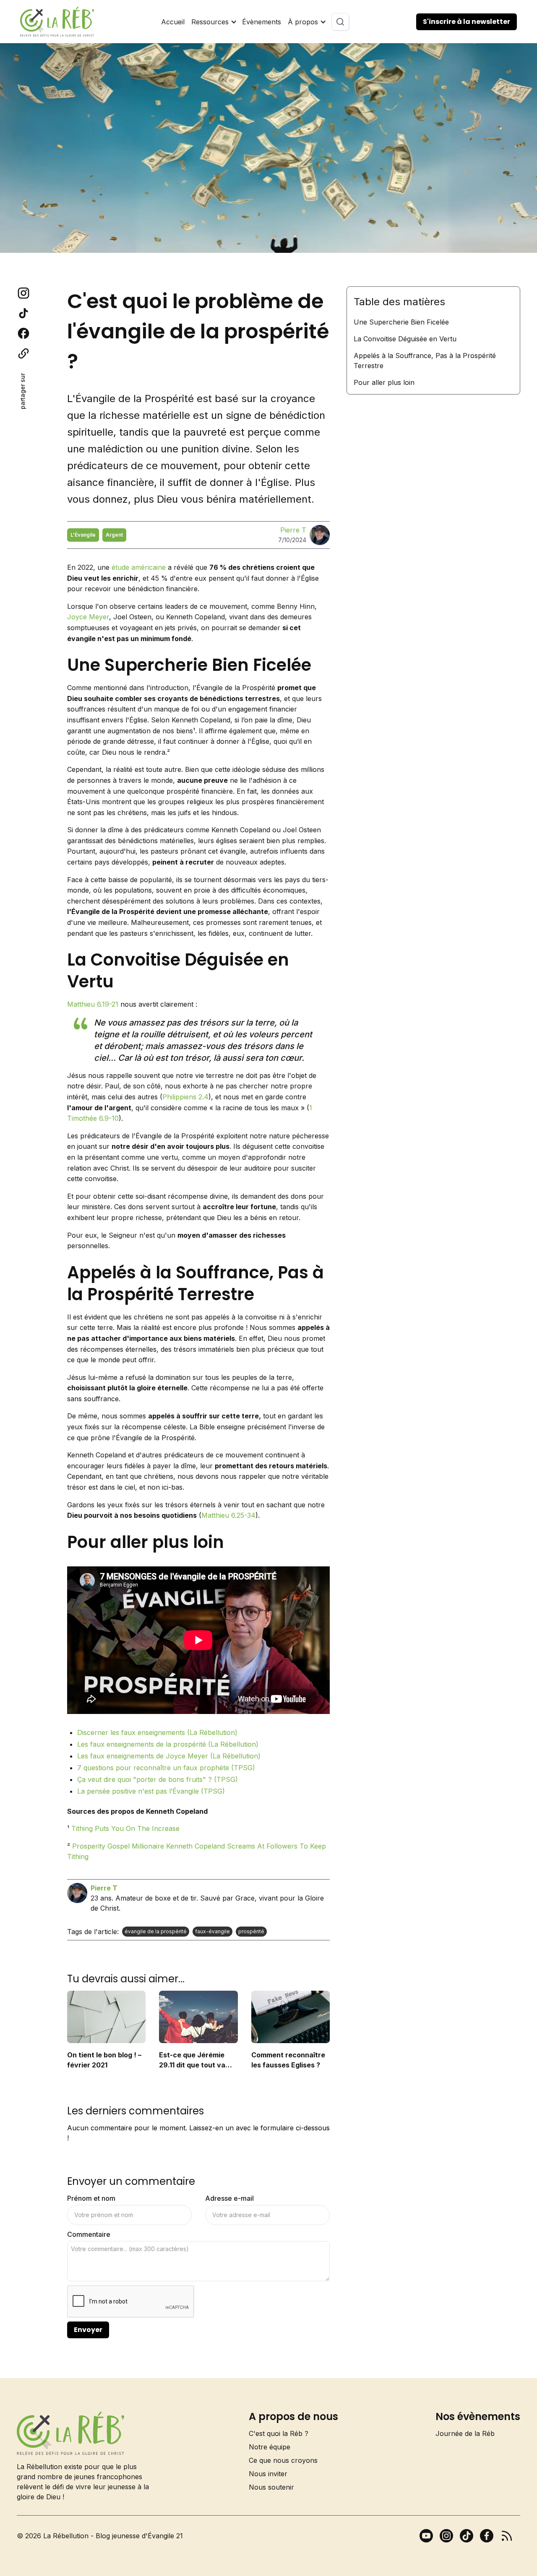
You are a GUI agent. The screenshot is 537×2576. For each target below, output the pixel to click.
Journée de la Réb (465, 2433)
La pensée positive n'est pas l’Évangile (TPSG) (151, 1791)
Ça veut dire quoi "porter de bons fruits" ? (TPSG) (158, 1779)
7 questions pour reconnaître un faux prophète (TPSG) (166, 1768)
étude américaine (139, 567)
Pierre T (293, 530)
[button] (213, 22)
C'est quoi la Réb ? (279, 2433)
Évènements (262, 22)
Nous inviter (268, 2474)
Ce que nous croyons (283, 2460)
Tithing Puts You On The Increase (125, 1828)
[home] (57, 22)
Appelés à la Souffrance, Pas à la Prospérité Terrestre (425, 361)
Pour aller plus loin (384, 382)
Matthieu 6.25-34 (228, 1515)
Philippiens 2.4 (185, 1097)
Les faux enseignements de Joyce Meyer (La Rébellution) (169, 1756)
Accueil (173, 22)
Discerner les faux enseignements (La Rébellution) (157, 1732)
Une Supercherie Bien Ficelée (401, 322)
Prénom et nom (91, 2198)
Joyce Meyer (88, 617)
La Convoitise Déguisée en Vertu (405, 339)
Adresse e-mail (229, 2198)
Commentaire (89, 2234)
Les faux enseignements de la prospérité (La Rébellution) (168, 1744)
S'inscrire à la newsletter (467, 22)
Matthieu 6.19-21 (93, 1004)
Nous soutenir (271, 2487)
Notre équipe (270, 2447)
